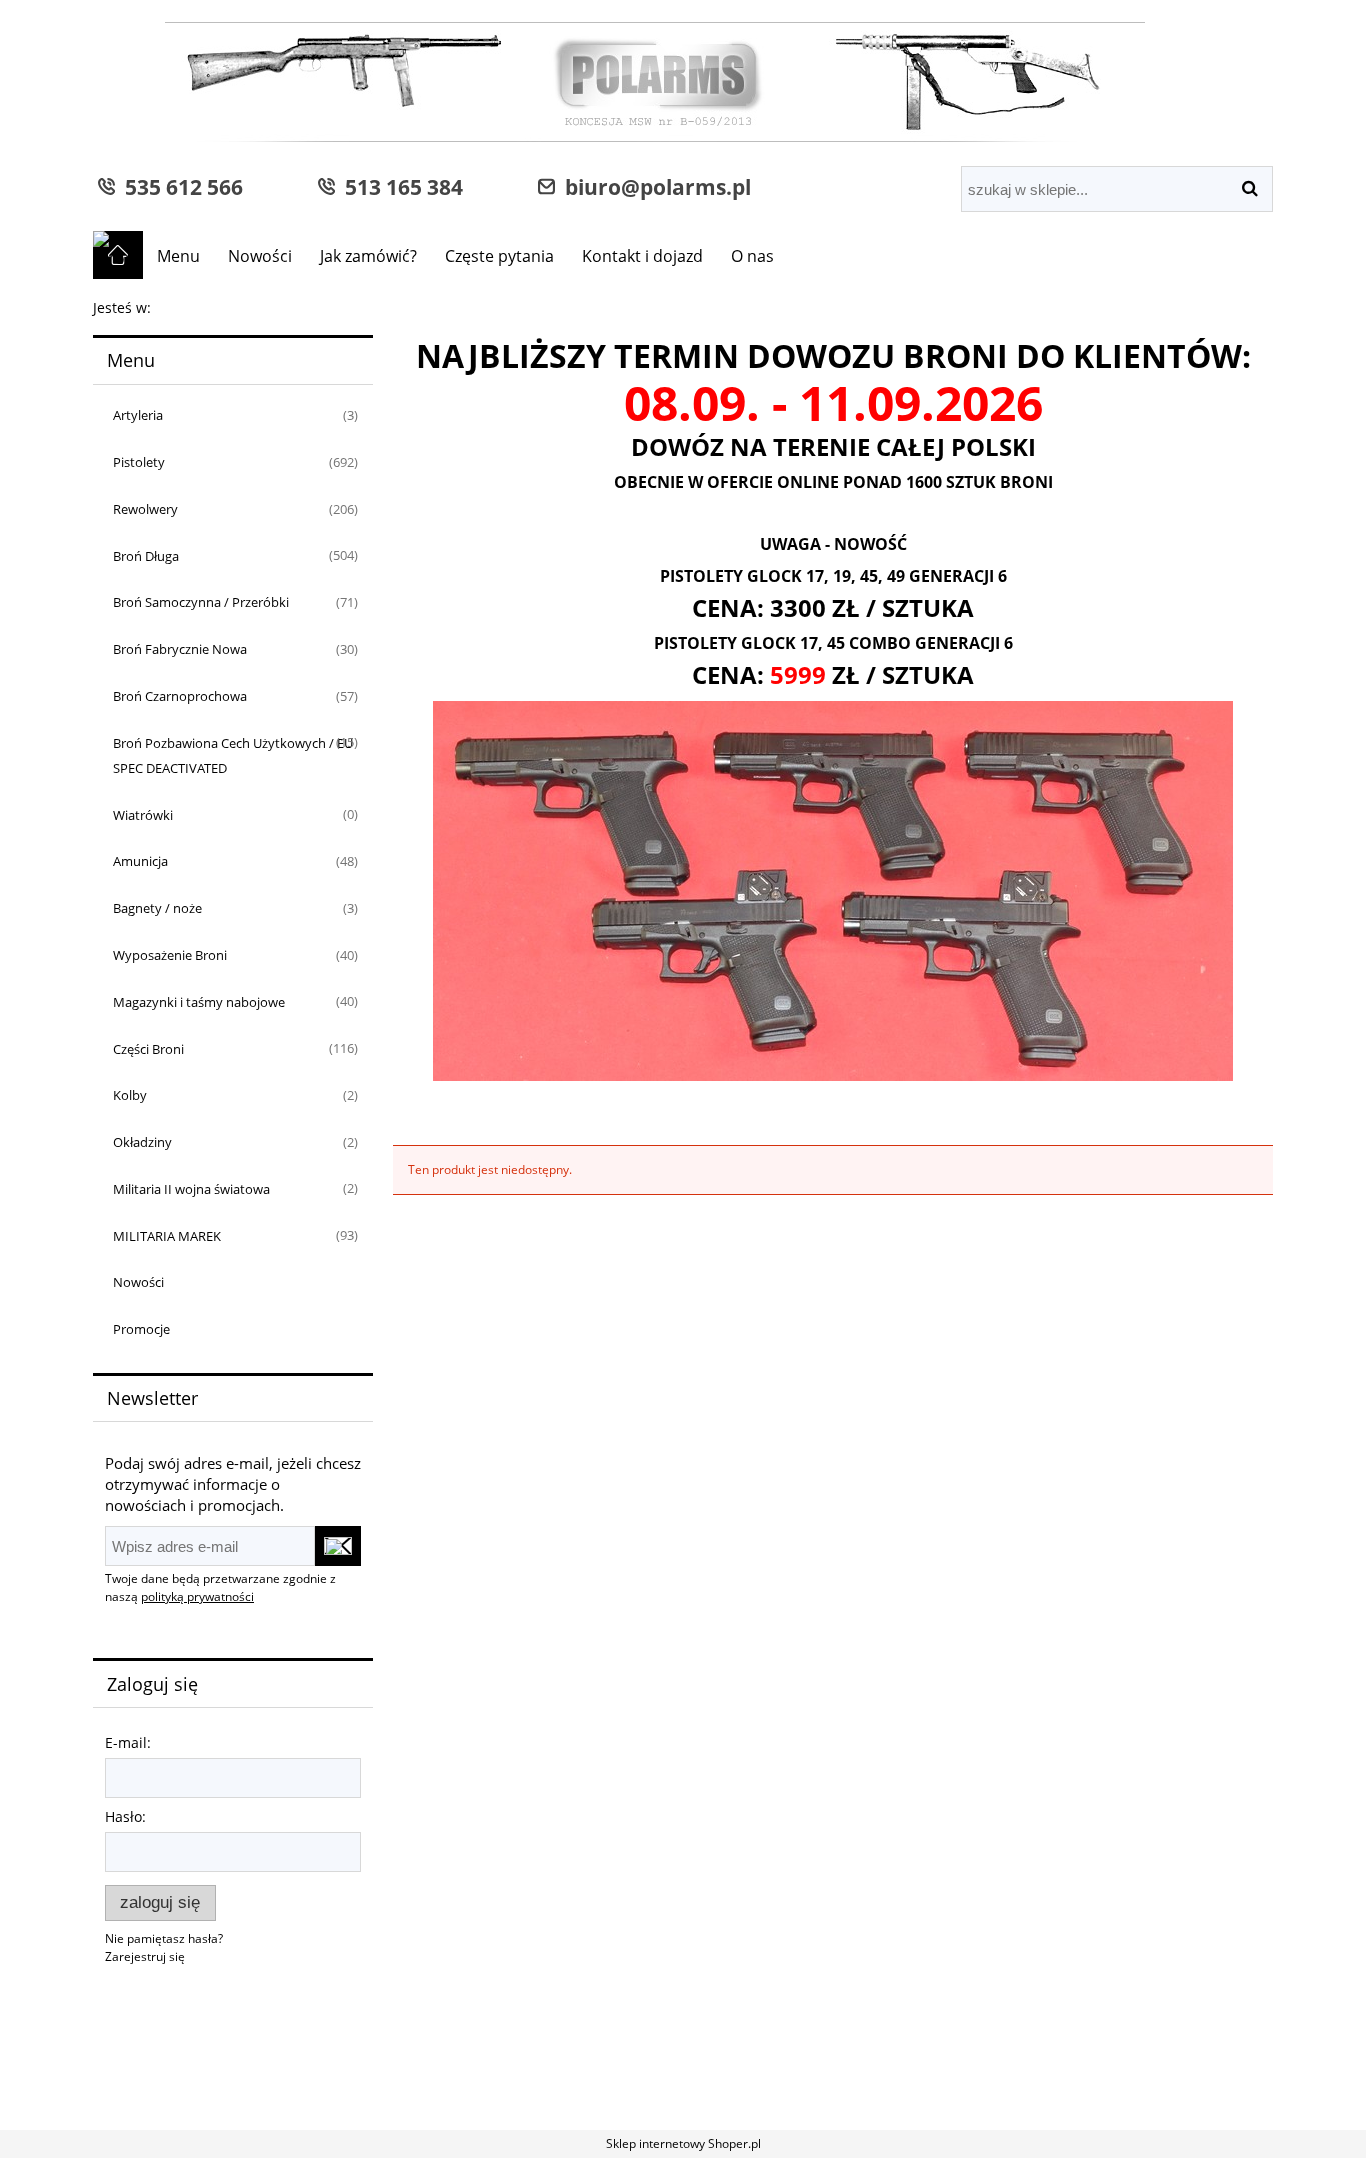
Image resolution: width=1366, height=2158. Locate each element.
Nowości (138, 1282)
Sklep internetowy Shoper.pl (683, 2143)
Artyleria (138, 415)
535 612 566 (179, 186)
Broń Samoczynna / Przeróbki (201, 602)
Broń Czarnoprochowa (180, 696)
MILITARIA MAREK (167, 1236)
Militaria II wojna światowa (191, 1189)
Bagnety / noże (157, 908)
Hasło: (125, 1816)
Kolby (130, 1095)
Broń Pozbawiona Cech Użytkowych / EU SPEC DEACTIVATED (233, 755)
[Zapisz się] (338, 1546)
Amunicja (140, 861)
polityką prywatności (197, 1596)
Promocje (141, 1329)
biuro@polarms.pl (653, 186)
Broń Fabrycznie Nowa (180, 649)
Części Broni (148, 1049)
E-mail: (128, 1742)
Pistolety (139, 462)
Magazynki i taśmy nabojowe (199, 1002)
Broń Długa (146, 556)
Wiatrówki (143, 815)
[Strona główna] (619, 84)
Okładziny (142, 1142)
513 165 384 (399, 186)
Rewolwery (145, 509)
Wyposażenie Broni (170, 955)
